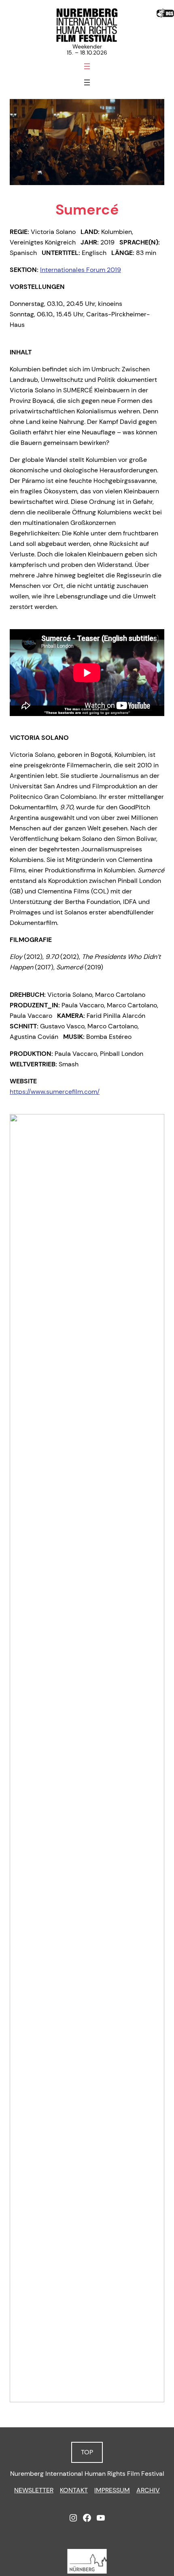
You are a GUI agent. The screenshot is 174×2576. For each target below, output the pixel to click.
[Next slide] (154, 1758)
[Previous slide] (20, 1758)
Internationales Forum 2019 (81, 270)
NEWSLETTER (34, 2490)
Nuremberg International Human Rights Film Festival (87, 2474)
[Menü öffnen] (87, 66)
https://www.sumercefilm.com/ (55, 1092)
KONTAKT (74, 2490)
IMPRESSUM (112, 2490)
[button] (80, 2393)
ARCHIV (148, 2490)
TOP (87, 2452)
